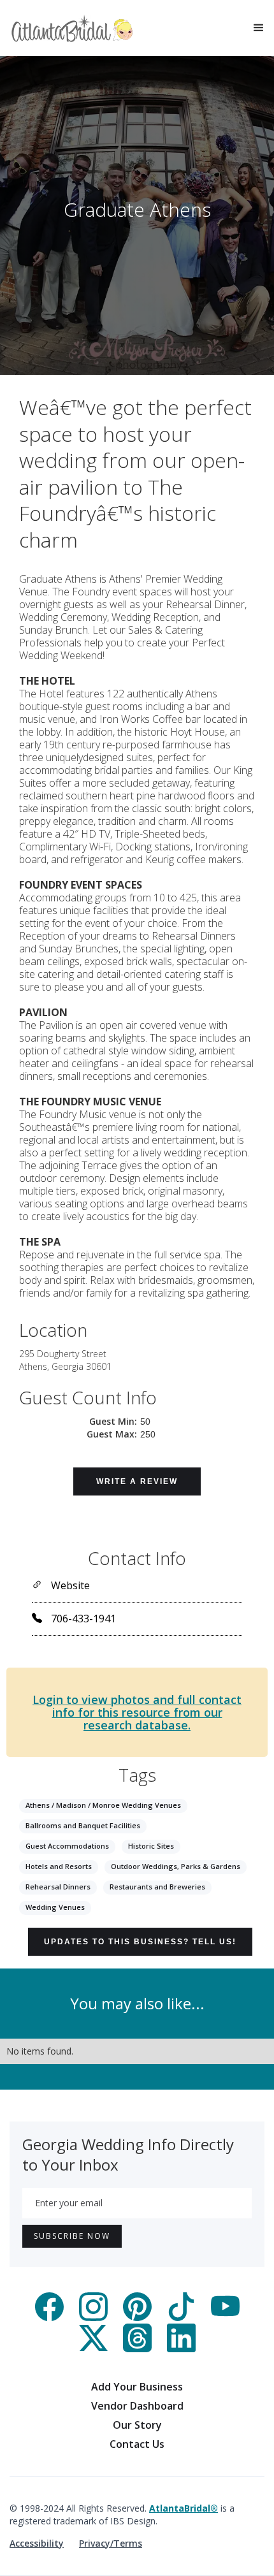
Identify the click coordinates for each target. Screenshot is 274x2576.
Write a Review (137, 1481)
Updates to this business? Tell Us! (140, 1942)
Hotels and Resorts (59, 1866)
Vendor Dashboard (137, 2406)
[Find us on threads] (137, 2348)
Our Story (137, 2425)
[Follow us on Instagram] (93, 2317)
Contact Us (137, 2444)
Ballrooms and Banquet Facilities (83, 1825)
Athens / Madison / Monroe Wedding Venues (103, 1805)
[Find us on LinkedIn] (181, 2348)
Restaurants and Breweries (157, 1887)
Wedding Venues (55, 1907)
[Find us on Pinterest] (137, 2317)
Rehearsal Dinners (58, 1887)
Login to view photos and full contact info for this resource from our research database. (137, 1712)
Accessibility (37, 2543)
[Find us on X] (93, 2348)
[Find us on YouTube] (225, 2317)
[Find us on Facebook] (49, 2317)
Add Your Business (137, 2387)
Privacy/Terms (111, 2543)
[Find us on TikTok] (181, 2317)
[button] (259, 28)
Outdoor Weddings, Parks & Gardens (176, 1866)
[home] (72, 28)
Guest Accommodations (67, 1846)
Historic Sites (151, 1846)
